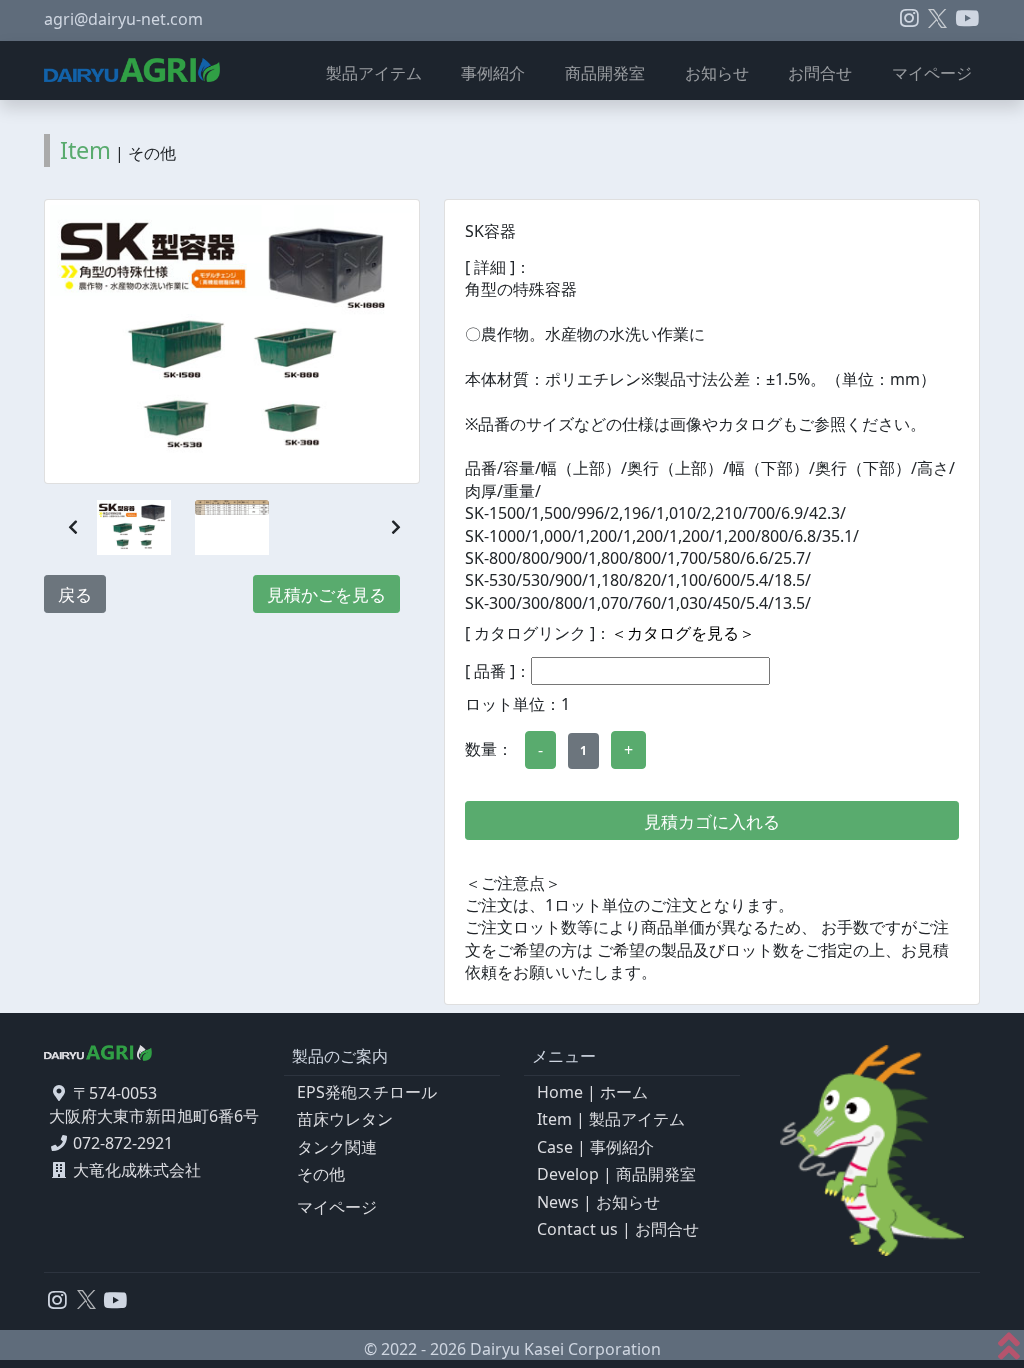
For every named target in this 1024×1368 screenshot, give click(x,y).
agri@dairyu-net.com (123, 19)
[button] (73, 527)
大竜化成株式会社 (137, 1170)
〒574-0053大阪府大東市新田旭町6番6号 (154, 1104)
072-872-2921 (123, 1143)
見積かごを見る (326, 594)
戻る (75, 594)
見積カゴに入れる (712, 821)
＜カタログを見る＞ (683, 633)
